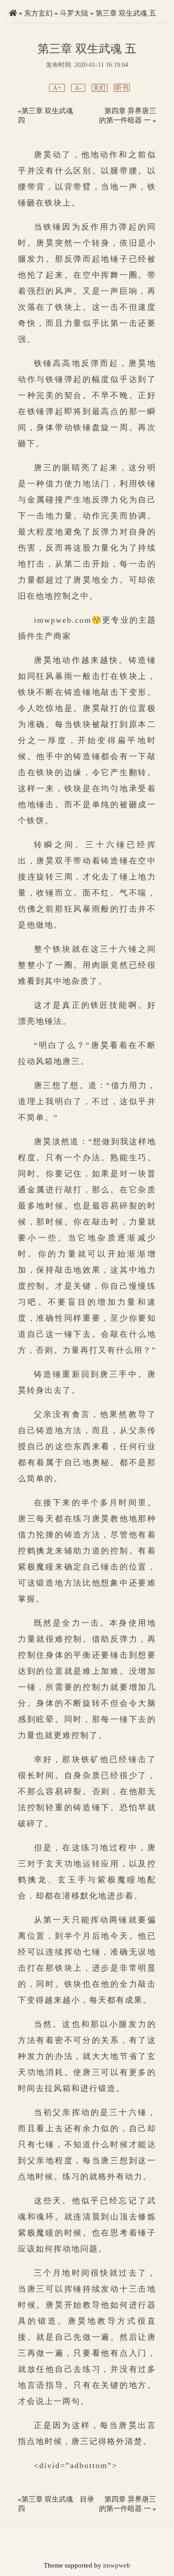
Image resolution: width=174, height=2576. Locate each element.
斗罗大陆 (74, 13)
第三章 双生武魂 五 (126, 13)
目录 (87, 2499)
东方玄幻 (38, 13)
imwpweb (117, 2565)
